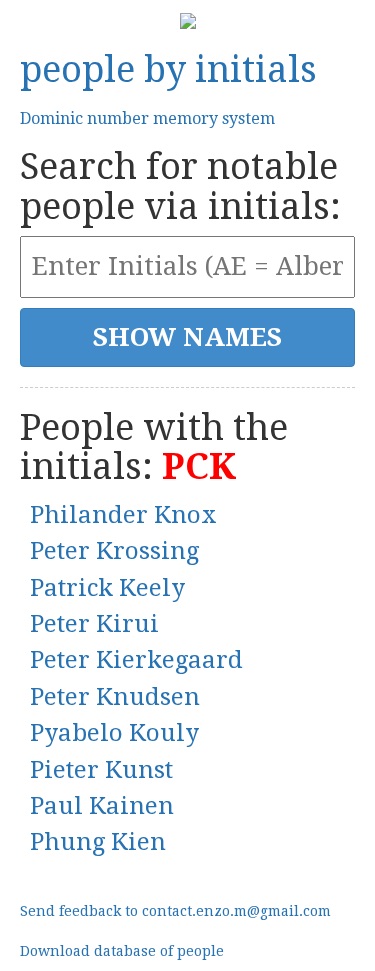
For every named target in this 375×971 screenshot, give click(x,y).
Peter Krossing (114, 551)
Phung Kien (98, 842)
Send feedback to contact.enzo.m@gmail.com (175, 911)
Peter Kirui (94, 624)
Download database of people (122, 951)
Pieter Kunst (101, 770)
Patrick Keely (107, 588)
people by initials (168, 69)
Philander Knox (123, 515)
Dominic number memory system (147, 118)
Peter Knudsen (115, 697)
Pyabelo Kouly (114, 733)
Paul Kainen (102, 806)
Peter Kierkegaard (136, 660)
